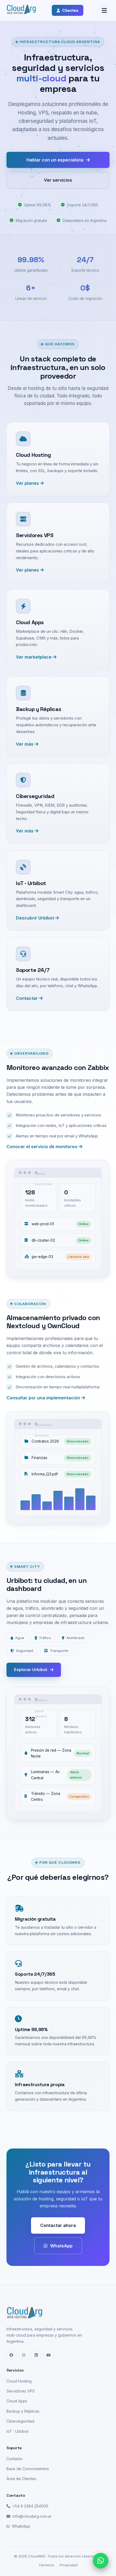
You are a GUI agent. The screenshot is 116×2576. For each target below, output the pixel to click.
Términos (46, 2565)
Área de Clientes (21, 2479)
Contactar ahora (58, 2225)
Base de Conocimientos (28, 2469)
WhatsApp (61, 2246)
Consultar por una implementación (44, 1398)
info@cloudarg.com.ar (32, 2516)
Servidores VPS (21, 2391)
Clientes (70, 10)
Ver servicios (58, 180)
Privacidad (69, 2565)
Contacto (15, 2459)
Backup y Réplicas (23, 2411)
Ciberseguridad (20, 2421)
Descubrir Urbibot (35, 918)
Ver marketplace (34, 657)
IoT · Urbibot (17, 2431)
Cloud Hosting (19, 2381)
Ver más (25, 744)
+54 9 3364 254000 (30, 2506)
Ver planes (28, 483)
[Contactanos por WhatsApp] (101, 2561)
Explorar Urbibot (31, 1670)
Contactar (27, 998)
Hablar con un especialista (55, 160)
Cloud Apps (17, 2401)
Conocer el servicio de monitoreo (42, 1147)
